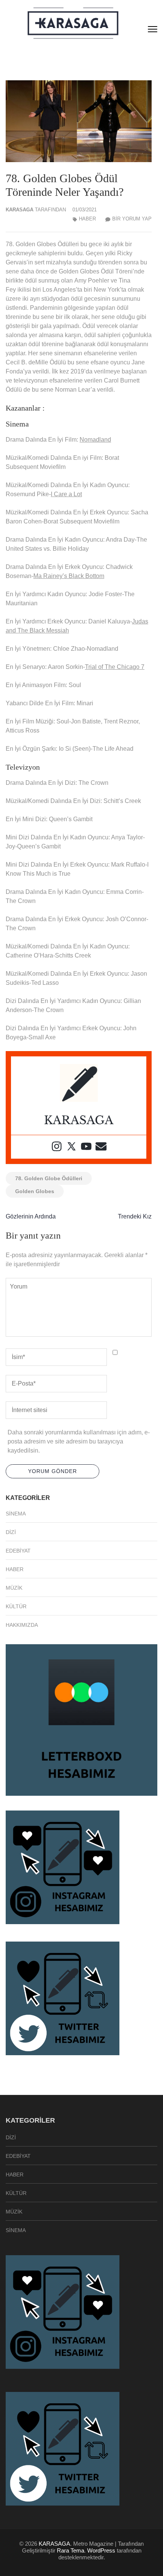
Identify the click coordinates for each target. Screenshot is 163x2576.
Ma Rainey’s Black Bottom (69, 576)
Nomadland (95, 440)
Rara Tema (71, 2550)
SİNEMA (16, 1514)
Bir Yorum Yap (132, 219)
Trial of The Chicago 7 (115, 667)
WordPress (101, 2550)
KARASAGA (20, 210)
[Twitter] (71, 1147)
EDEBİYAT (18, 1551)
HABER (87, 219)
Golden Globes (35, 1191)
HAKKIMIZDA (22, 1625)
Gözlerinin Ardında (31, 1216)
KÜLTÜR (16, 1606)
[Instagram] (57, 1147)
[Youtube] (86, 1147)
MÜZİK (14, 1588)
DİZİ (11, 1532)
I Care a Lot (66, 494)
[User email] (101, 1147)
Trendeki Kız (135, 1216)
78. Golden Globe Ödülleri (49, 1178)
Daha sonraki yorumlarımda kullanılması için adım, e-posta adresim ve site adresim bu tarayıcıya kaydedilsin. (79, 1441)
